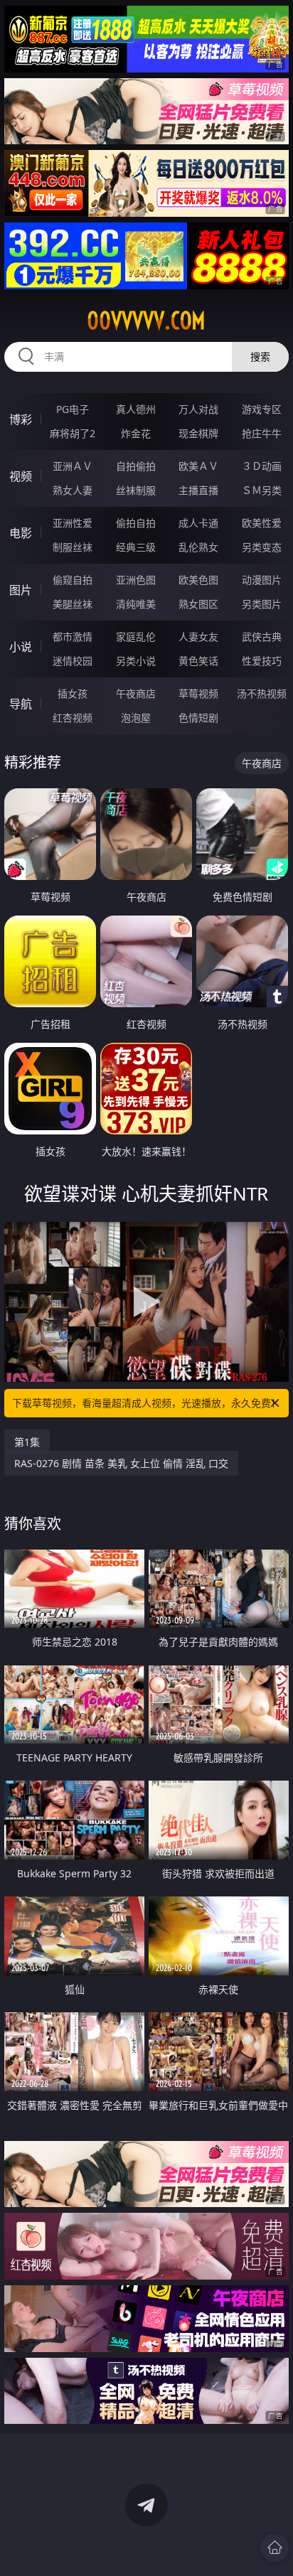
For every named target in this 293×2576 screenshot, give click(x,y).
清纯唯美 (136, 604)
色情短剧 (198, 718)
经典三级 (136, 547)
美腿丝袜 (73, 604)
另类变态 (262, 547)
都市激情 (73, 637)
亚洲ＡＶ (73, 466)
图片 (21, 590)
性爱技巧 (262, 661)
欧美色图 (198, 580)
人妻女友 (198, 637)
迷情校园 (73, 661)
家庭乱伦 (136, 637)
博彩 (21, 419)
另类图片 (262, 604)
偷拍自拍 (136, 523)
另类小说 (136, 661)
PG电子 (73, 409)
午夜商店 (136, 693)
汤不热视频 (262, 693)
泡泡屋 (136, 718)
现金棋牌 (198, 433)
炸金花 (136, 433)
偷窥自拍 (73, 580)
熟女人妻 (73, 490)
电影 (21, 533)
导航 (21, 704)
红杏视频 (73, 718)
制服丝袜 (73, 547)
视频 (21, 476)
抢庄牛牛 (262, 433)
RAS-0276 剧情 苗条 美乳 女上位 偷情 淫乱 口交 (121, 1463)
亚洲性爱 (73, 523)
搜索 (260, 356)
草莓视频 (198, 693)
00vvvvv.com (146, 321)
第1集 (27, 1442)
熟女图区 (198, 604)
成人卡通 (198, 523)
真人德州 (136, 409)
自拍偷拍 (136, 466)
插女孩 (73, 693)
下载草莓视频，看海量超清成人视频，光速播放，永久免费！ (146, 1403)
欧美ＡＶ (198, 466)
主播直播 (198, 490)
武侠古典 (262, 637)
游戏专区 (262, 409)
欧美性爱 (262, 523)
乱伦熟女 (198, 547)
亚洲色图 (136, 580)
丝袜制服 (136, 490)
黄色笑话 (198, 661)
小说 (21, 647)
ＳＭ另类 (262, 490)
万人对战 (198, 409)
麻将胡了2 (73, 433)
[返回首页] (275, 2548)
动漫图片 (262, 580)
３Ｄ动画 (262, 466)
